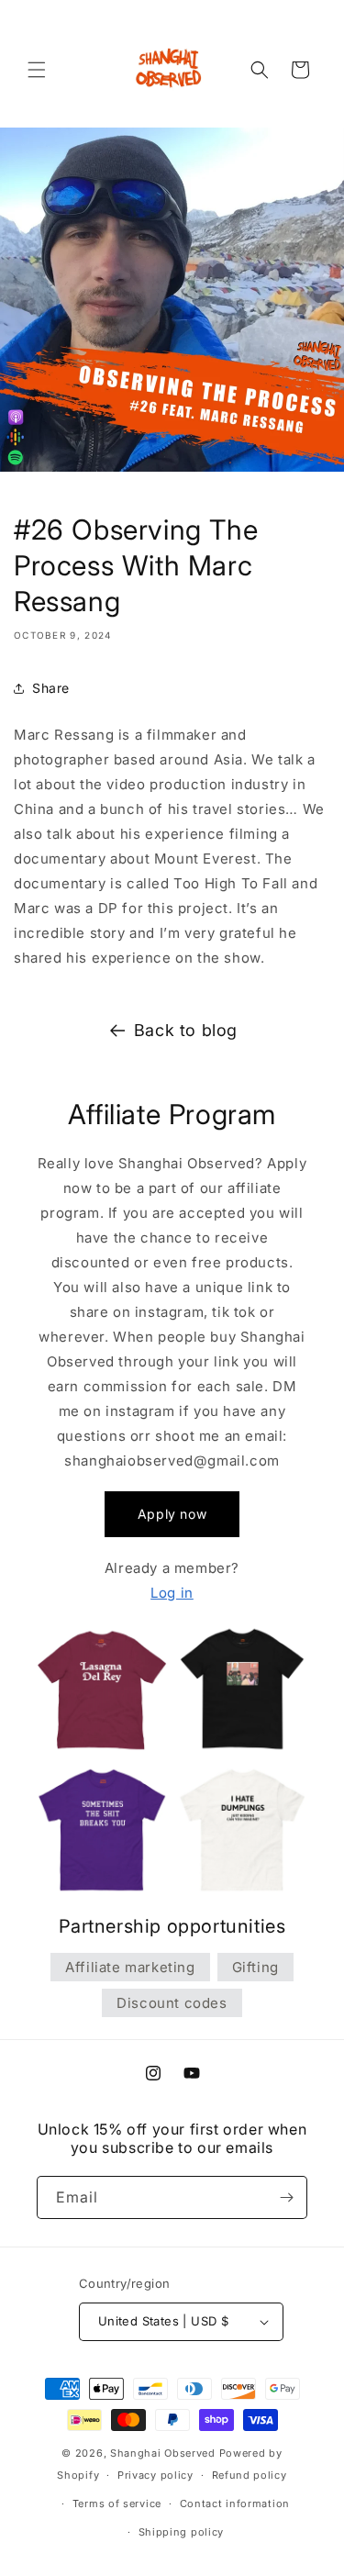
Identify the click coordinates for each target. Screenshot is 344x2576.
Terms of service (117, 2504)
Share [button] (51, 688)
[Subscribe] (286, 2197)
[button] (37, 70)
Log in (172, 1593)
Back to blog (186, 1030)
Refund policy (250, 2475)
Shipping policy (182, 2532)
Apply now (172, 1514)
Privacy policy (155, 2475)
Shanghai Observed (163, 2453)
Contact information (235, 2504)
